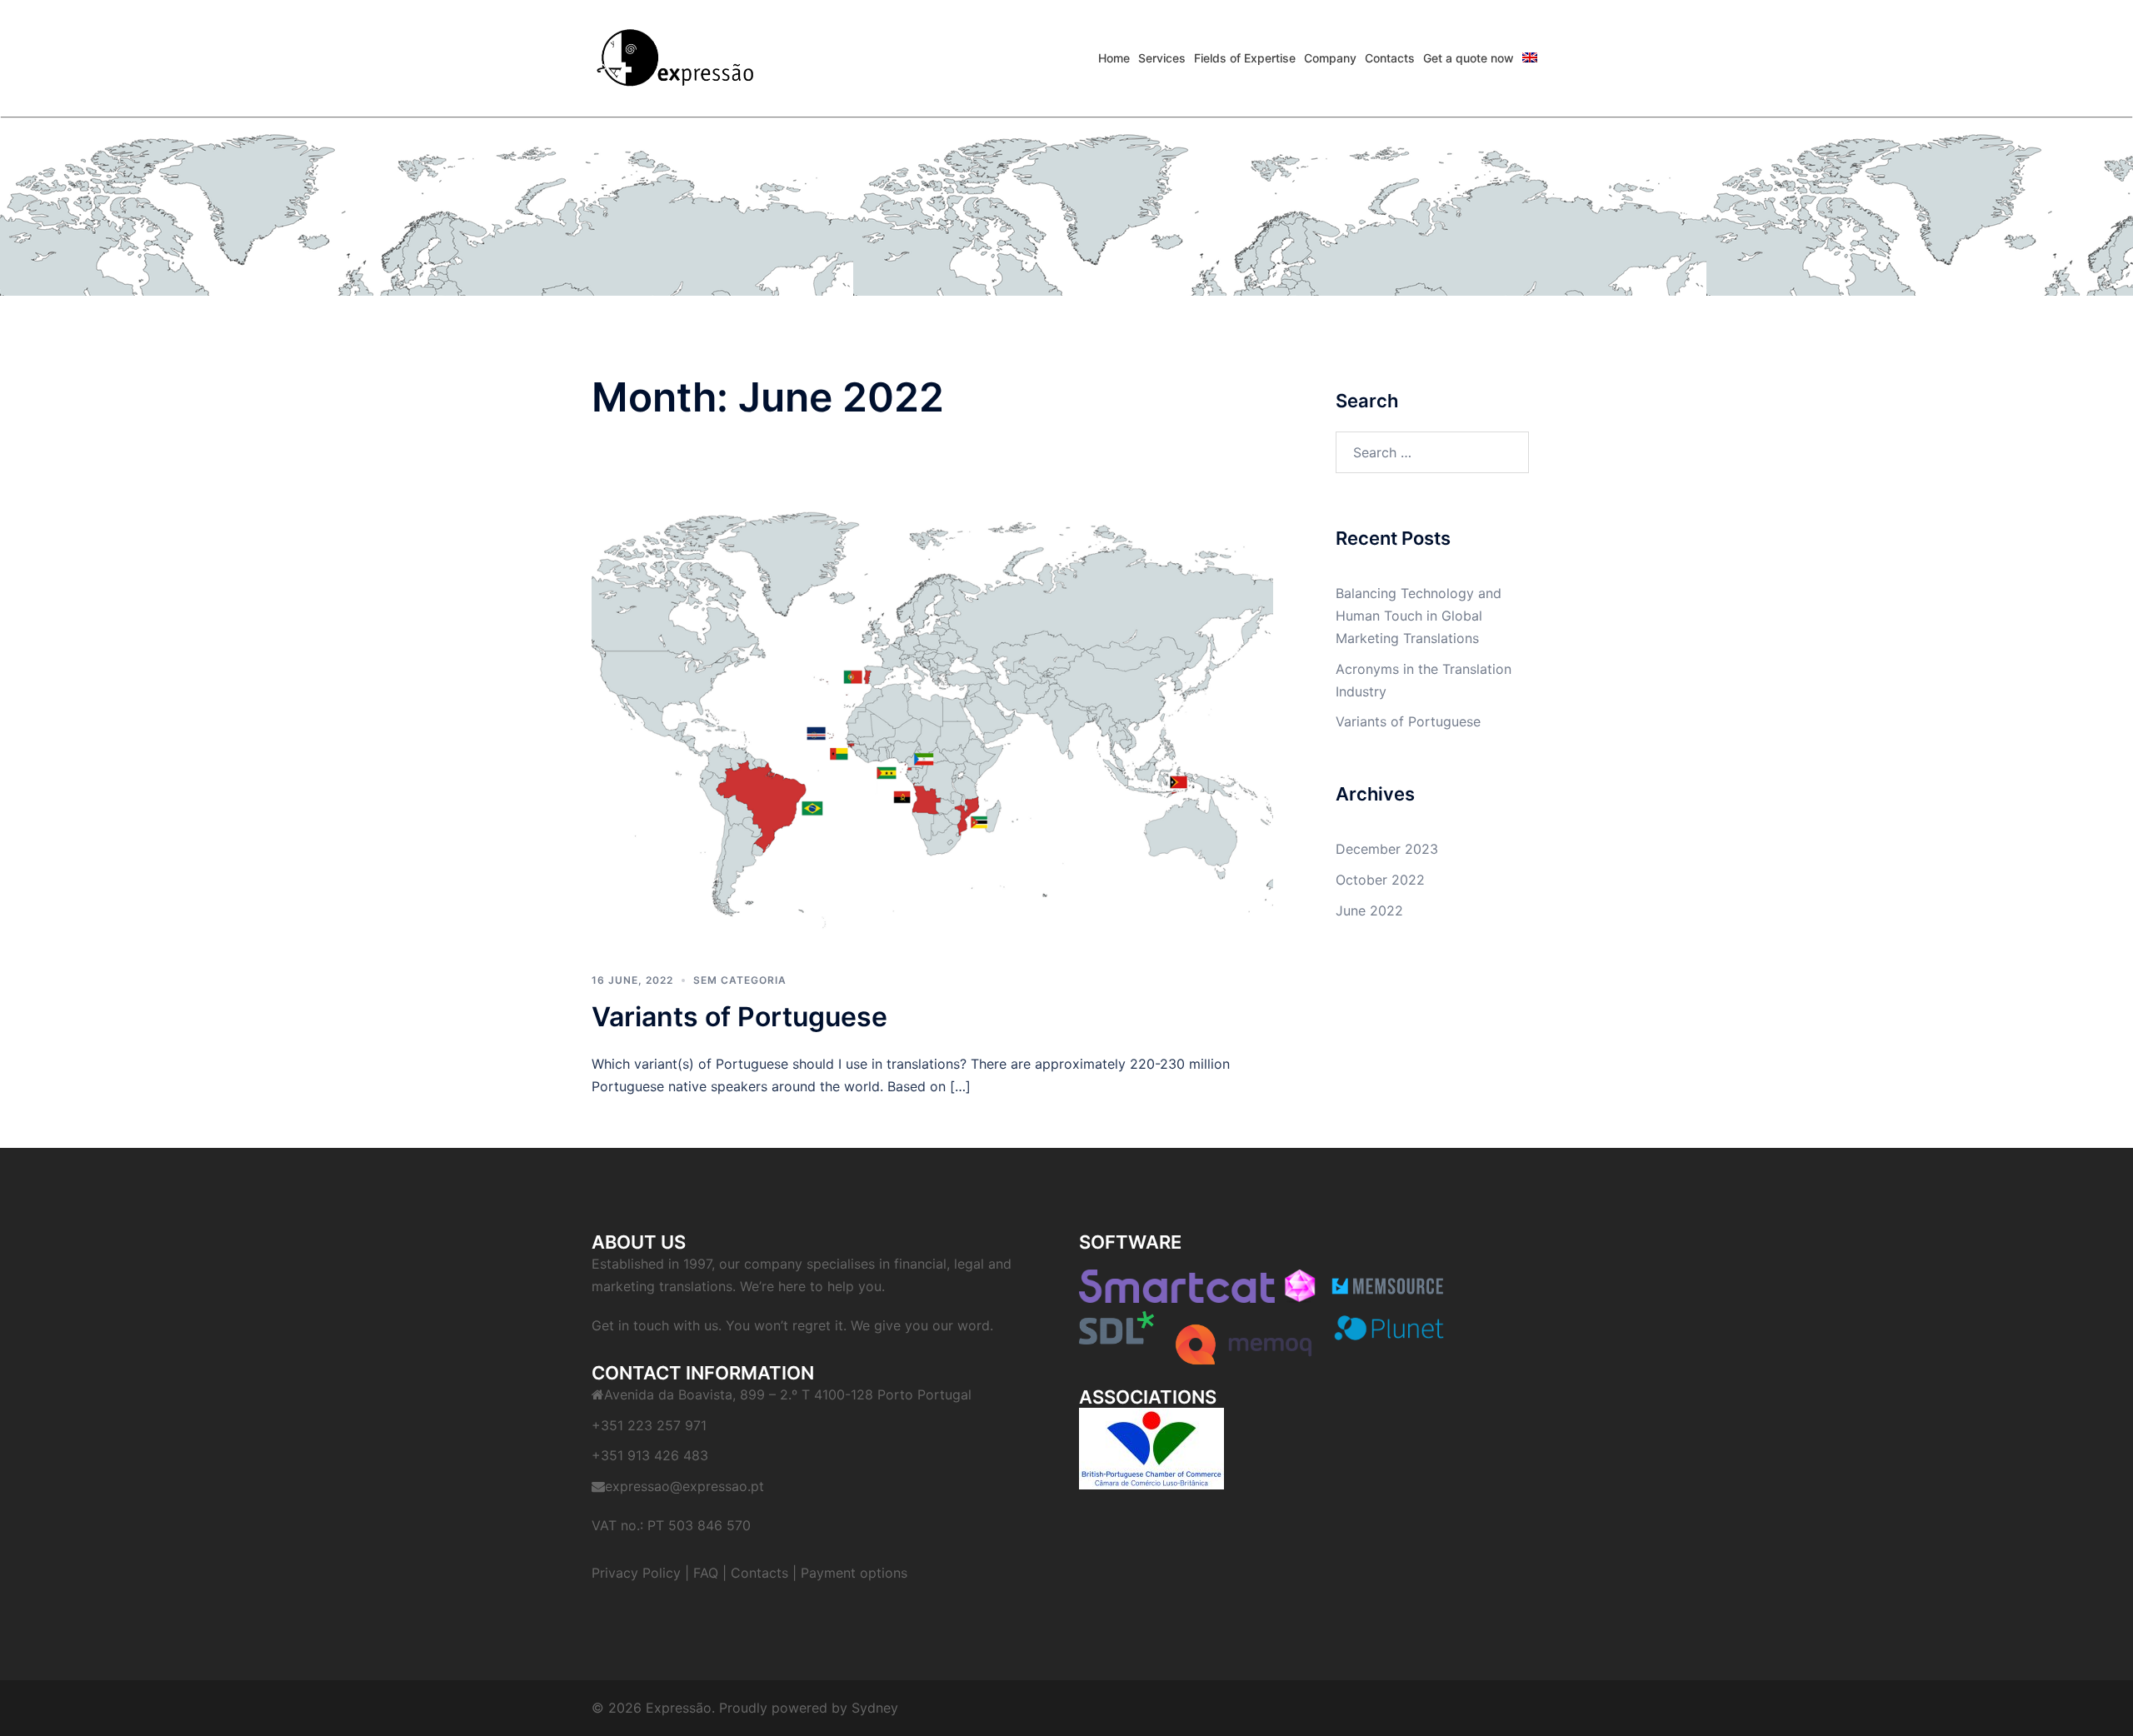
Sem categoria (740, 980)
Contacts (759, 1573)
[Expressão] (675, 57)
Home (1114, 58)
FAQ (706, 1573)
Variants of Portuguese (739, 1017)
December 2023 (1387, 849)
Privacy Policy (636, 1573)
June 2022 (1369, 910)
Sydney (875, 1708)
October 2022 (1380, 880)
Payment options (854, 1573)
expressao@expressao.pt (684, 1486)
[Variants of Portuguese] (932, 696)
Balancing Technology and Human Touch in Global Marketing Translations (1419, 616)
